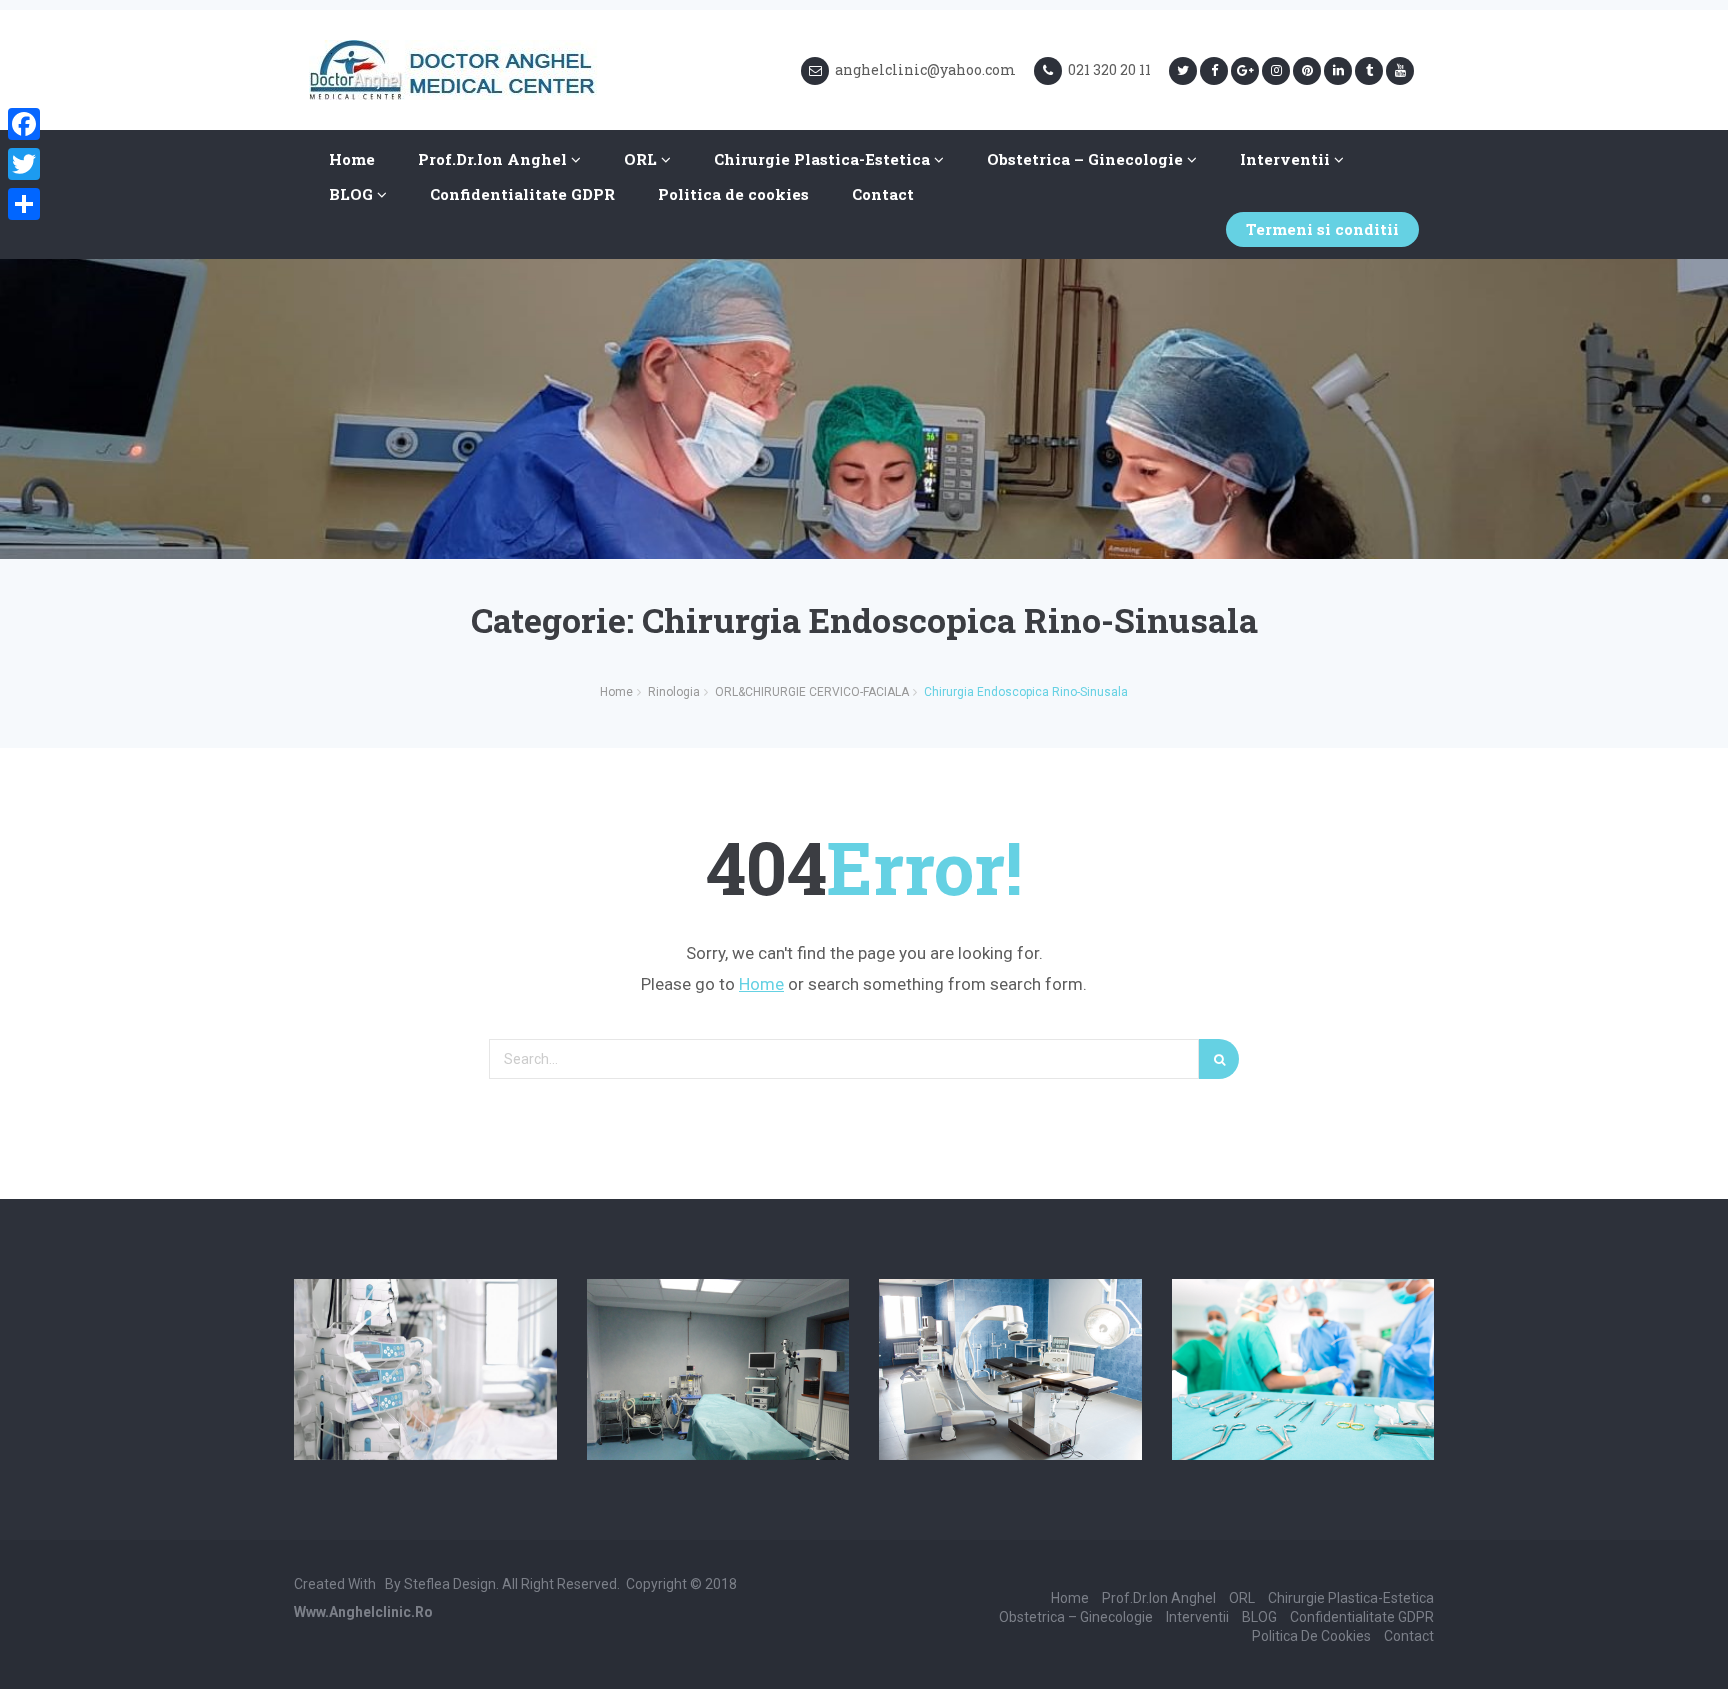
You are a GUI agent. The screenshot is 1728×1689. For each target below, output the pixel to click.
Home (352, 159)
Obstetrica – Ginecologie (1087, 159)
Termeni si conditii (1322, 229)
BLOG (353, 194)
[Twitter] (1183, 71)
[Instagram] (1276, 71)
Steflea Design (450, 1584)
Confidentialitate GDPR (522, 194)
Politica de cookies (733, 194)
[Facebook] (1214, 71)
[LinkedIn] (1338, 71)
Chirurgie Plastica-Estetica (824, 159)
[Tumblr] (1369, 71)
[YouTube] (1400, 71)
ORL (642, 159)
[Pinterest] (1307, 71)
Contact (883, 194)
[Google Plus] (1245, 71)
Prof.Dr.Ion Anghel (494, 159)
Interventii (1287, 159)
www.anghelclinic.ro (363, 1612)
